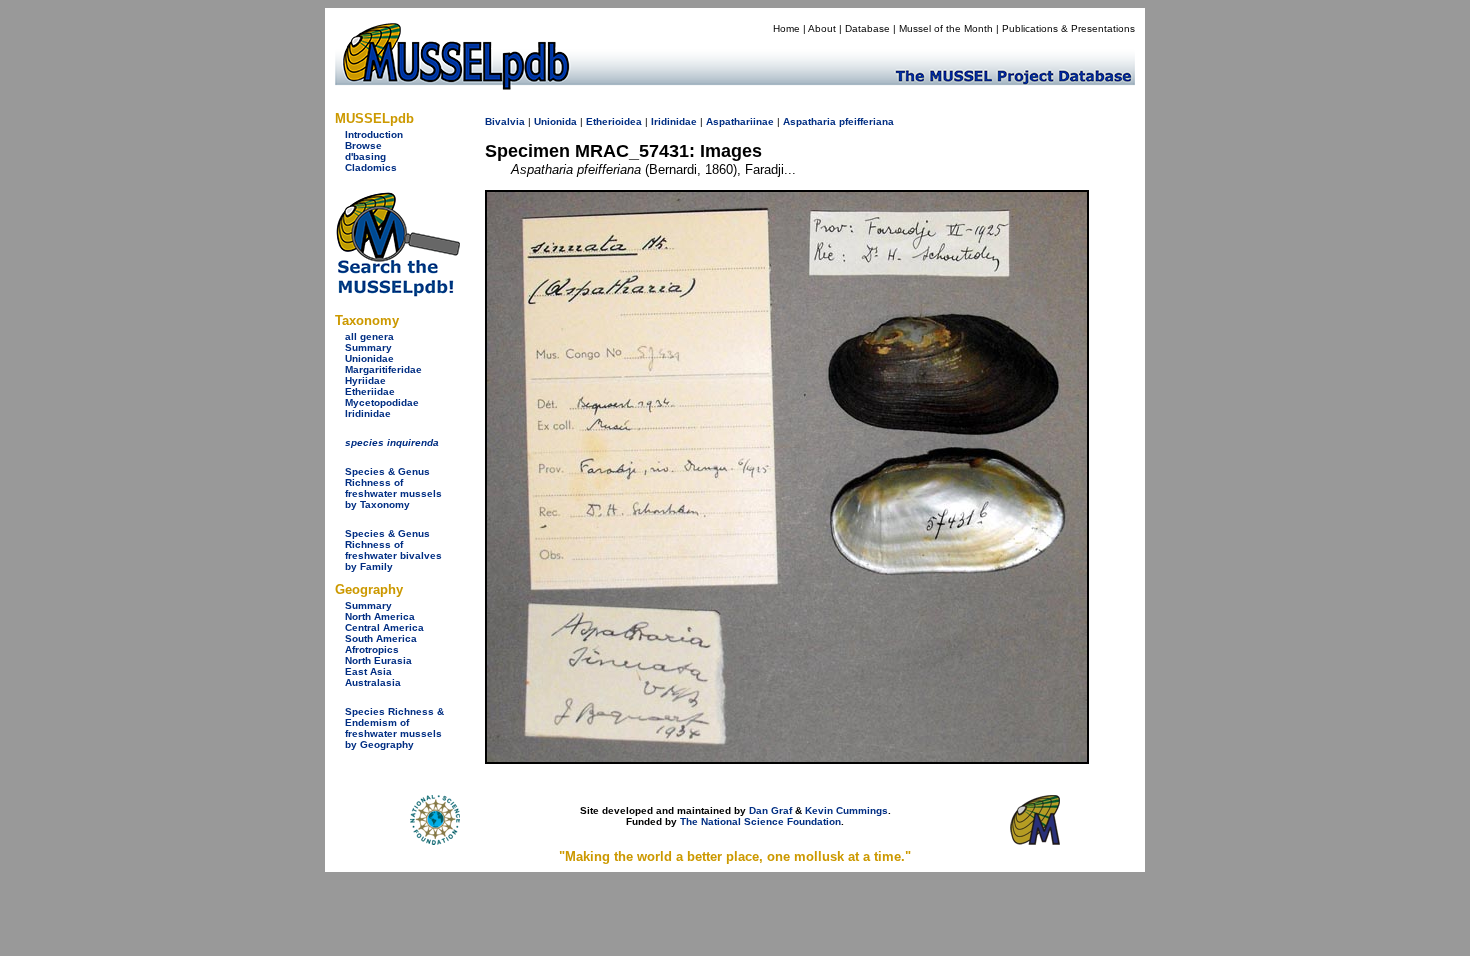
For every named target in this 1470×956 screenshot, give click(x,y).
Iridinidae (368, 413)
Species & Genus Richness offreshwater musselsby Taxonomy (393, 488)
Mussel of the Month (946, 28)
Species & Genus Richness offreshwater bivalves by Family (393, 550)
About (822, 28)
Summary (368, 347)
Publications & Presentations (1068, 28)
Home (786, 28)
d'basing (365, 156)
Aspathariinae (740, 121)
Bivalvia (505, 121)
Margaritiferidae (383, 369)
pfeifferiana (866, 121)
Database (867, 28)
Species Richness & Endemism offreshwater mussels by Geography (394, 728)
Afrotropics (372, 649)
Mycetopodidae (382, 402)
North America (380, 616)
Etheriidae (370, 391)
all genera (369, 336)
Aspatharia (809, 121)
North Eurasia (378, 660)
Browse (363, 145)
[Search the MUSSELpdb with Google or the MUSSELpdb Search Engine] (397, 292)
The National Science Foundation (760, 821)
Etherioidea (614, 121)
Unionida (555, 121)
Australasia (373, 682)
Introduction (374, 134)
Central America (384, 627)
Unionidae (369, 358)
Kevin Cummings (846, 810)
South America (381, 638)
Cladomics (371, 167)
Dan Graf (770, 810)
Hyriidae (365, 380)
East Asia (368, 671)
